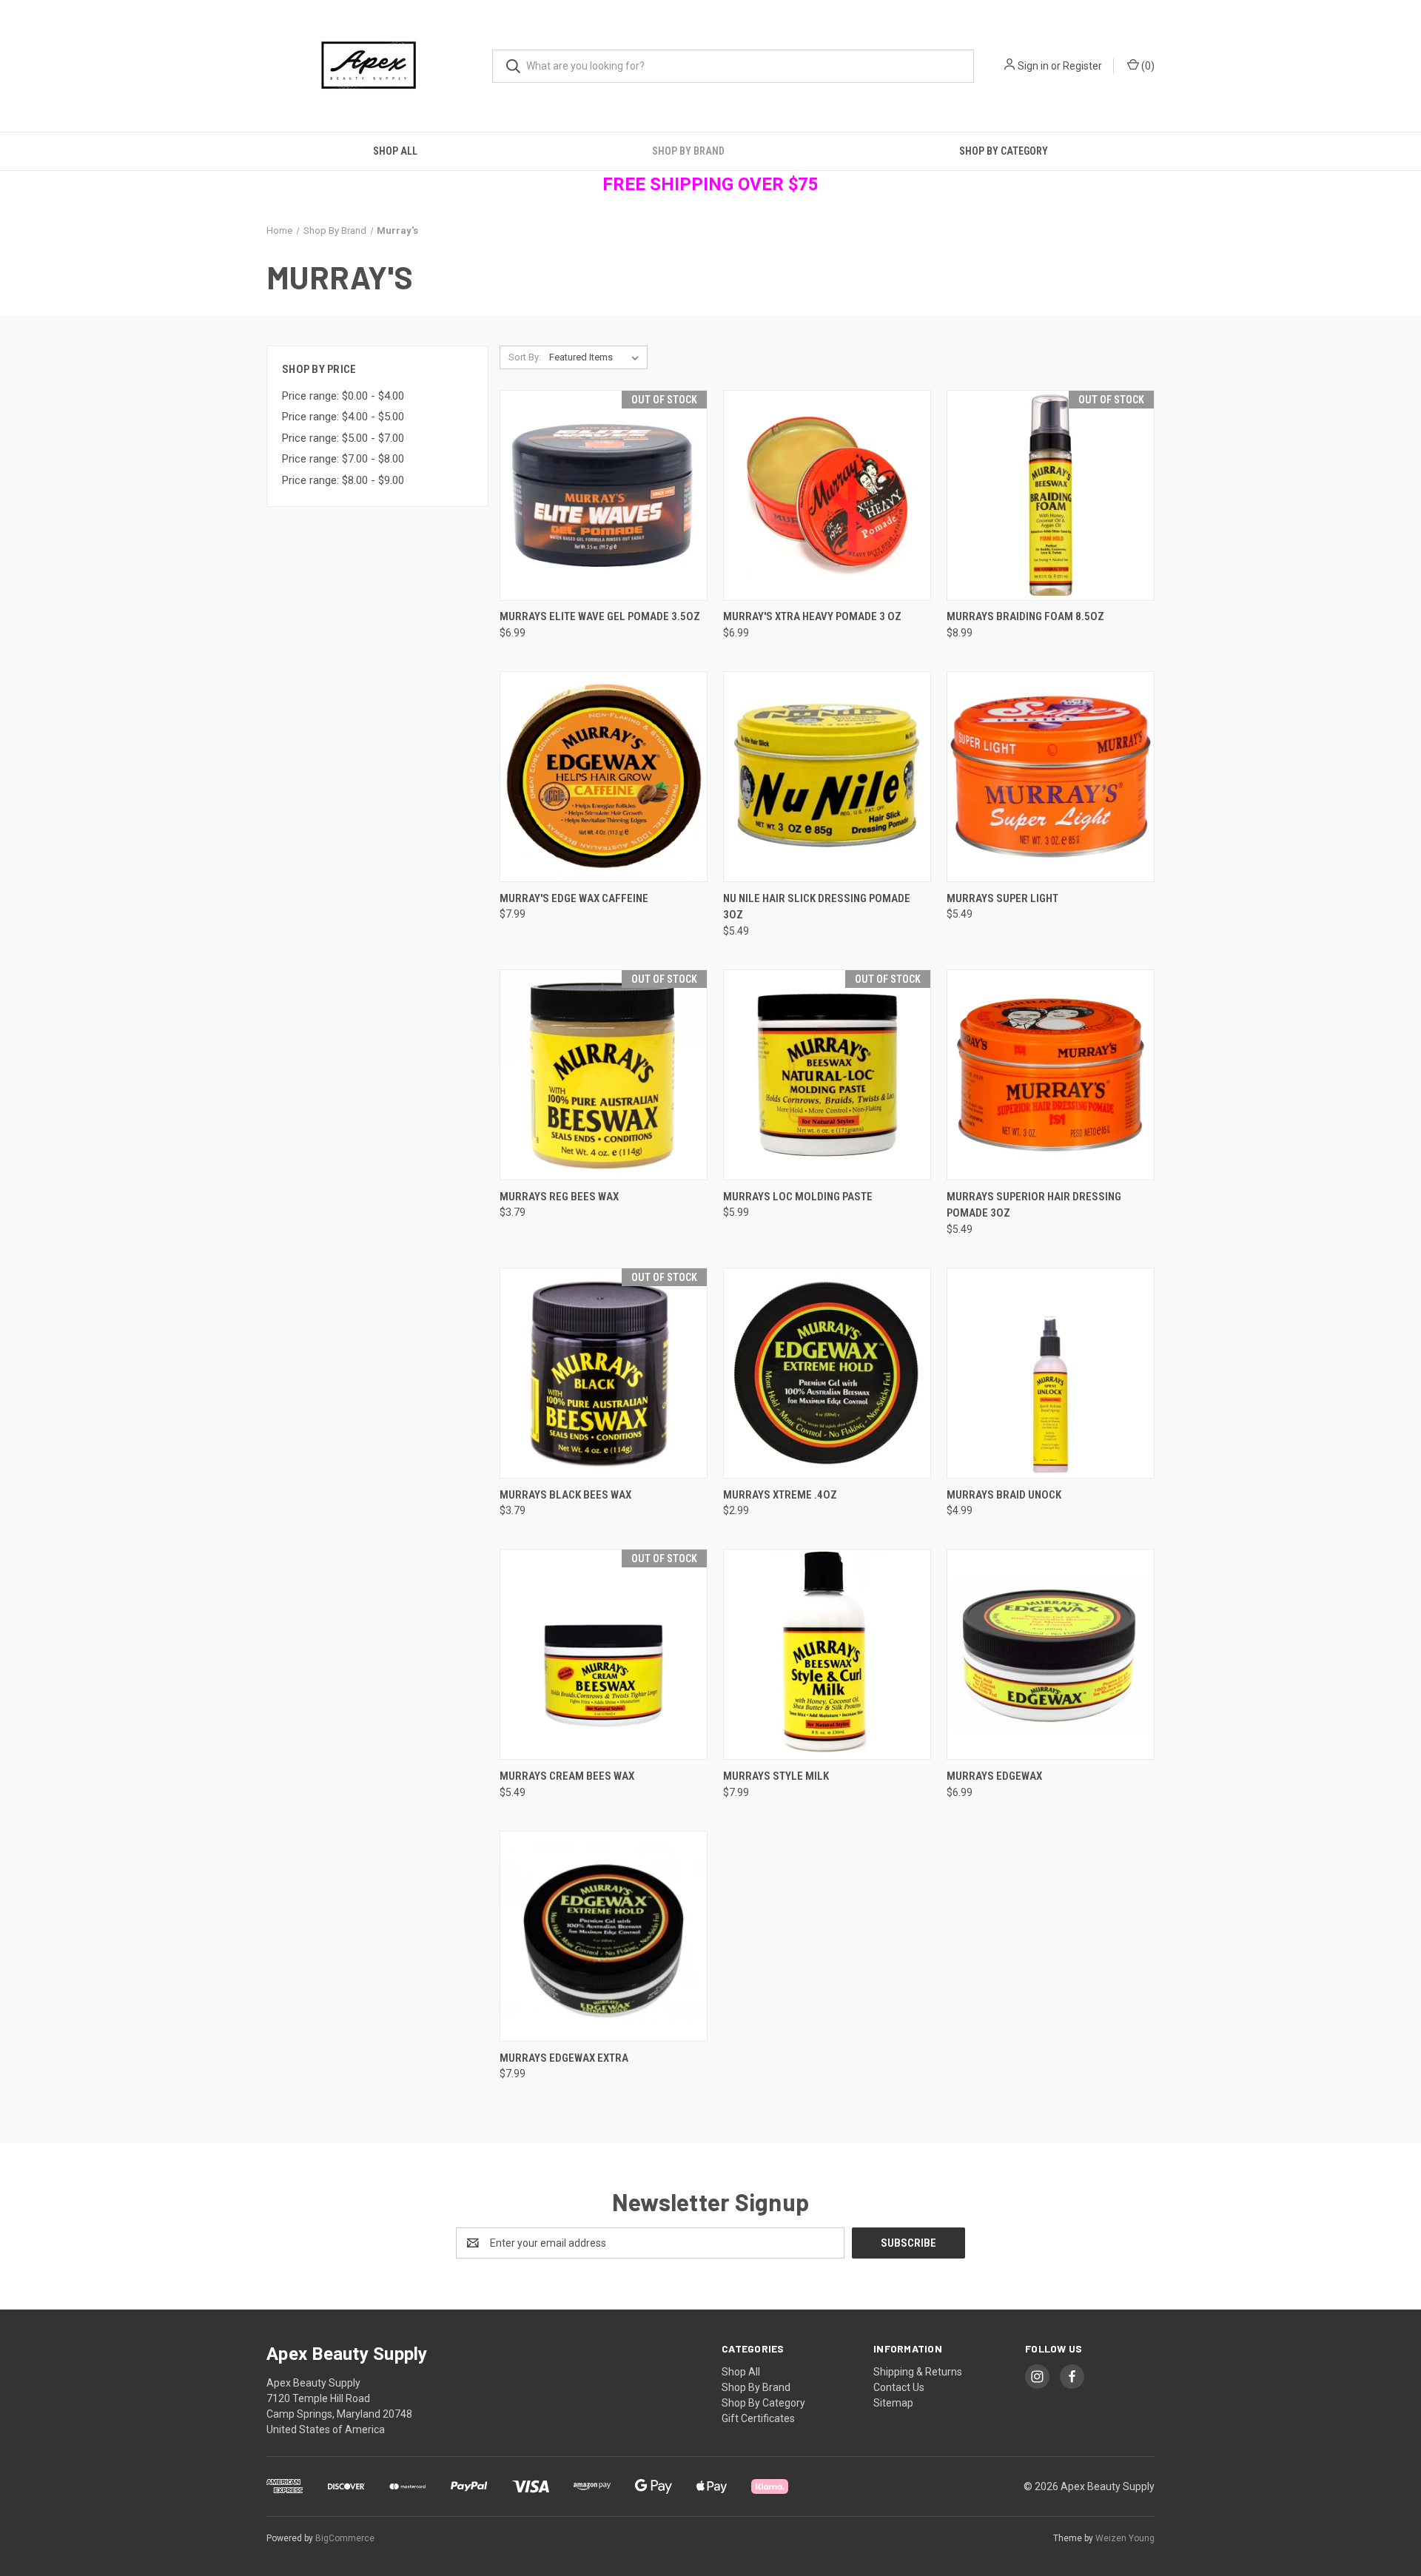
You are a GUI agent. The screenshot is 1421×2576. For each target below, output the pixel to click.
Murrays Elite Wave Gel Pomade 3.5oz (600, 616)
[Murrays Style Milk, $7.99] (827, 1654)
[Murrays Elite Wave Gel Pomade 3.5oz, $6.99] (604, 495)
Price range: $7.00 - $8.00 (343, 459)
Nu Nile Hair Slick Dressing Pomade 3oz (817, 907)
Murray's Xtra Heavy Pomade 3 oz (812, 616)
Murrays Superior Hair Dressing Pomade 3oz (1034, 1205)
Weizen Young (1125, 2538)
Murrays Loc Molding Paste (798, 1197)
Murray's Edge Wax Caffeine (574, 898)
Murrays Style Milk (776, 1776)
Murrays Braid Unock (1004, 1495)
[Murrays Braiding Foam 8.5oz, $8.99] (1051, 495)
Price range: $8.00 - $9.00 (343, 480)
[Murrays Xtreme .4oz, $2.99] (827, 1373)
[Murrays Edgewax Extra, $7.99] (604, 1936)
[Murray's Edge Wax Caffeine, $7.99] (604, 777)
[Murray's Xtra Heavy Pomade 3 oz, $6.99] (827, 495)
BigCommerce (345, 2538)
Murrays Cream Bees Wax (567, 1776)
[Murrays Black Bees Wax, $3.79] (604, 1373)
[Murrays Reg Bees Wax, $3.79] (604, 1075)
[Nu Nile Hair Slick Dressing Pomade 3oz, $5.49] (827, 777)
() (1147, 66)
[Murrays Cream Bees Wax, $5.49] (604, 1654)
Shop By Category (1004, 151)
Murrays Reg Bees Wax (559, 1197)
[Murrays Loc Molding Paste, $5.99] (827, 1075)
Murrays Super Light (1002, 898)
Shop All (395, 151)
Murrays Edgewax (994, 1776)
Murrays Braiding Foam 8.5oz (1025, 616)
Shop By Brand (688, 151)
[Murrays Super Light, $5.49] (1051, 777)
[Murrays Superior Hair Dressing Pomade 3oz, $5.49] (1051, 1075)
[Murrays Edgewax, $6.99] (1051, 1654)
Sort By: (525, 357)
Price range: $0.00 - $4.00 (343, 396)
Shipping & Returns (918, 2372)
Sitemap (893, 2403)
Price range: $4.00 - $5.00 (343, 417)
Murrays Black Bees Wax (565, 1495)
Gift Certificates (758, 2418)
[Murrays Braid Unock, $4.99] (1051, 1373)
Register (1082, 66)
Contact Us (899, 2387)
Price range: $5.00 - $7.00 (343, 438)
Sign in (1033, 66)
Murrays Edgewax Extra (564, 2058)
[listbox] (597, 357)
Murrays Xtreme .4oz (780, 1495)
